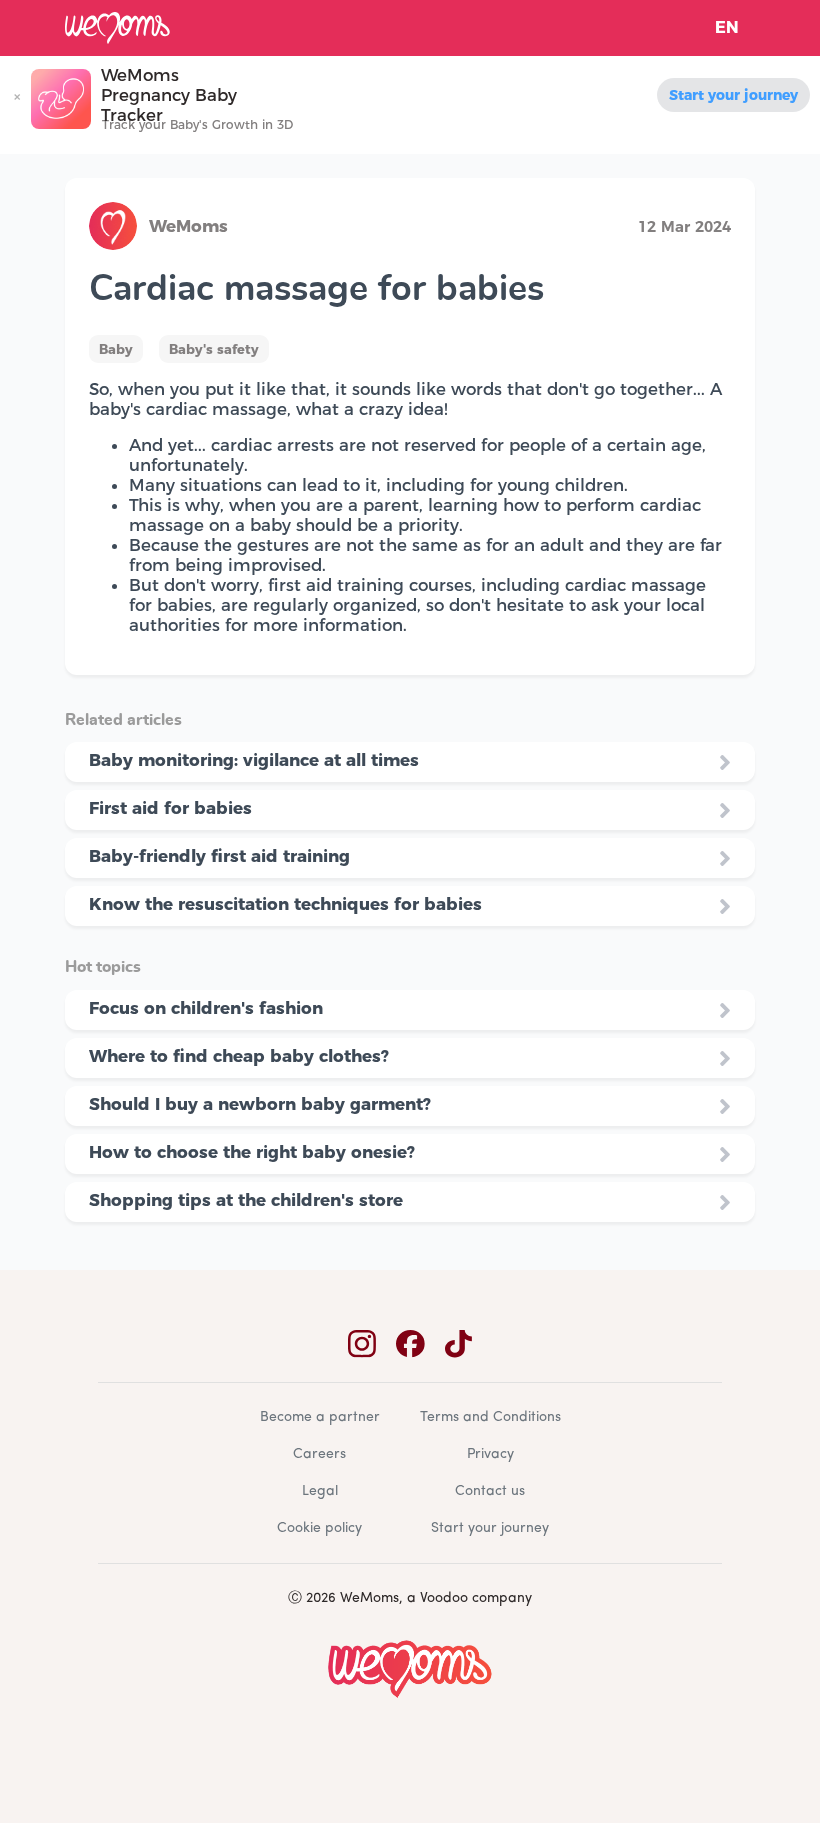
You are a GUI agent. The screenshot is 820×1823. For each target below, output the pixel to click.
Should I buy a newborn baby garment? (260, 1104)
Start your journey (733, 95)
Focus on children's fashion (206, 1008)
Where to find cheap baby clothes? (239, 1056)
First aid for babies (170, 808)
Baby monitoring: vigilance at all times (254, 760)
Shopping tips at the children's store (246, 1200)
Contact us (490, 1491)
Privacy (490, 1454)
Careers (319, 1454)
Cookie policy (319, 1528)
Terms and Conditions (490, 1417)
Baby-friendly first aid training (219, 856)
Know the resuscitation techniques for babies (285, 904)
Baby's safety (214, 349)
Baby (116, 349)
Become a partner (320, 1417)
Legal (320, 1491)
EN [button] (727, 27)
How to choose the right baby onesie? (252, 1152)
